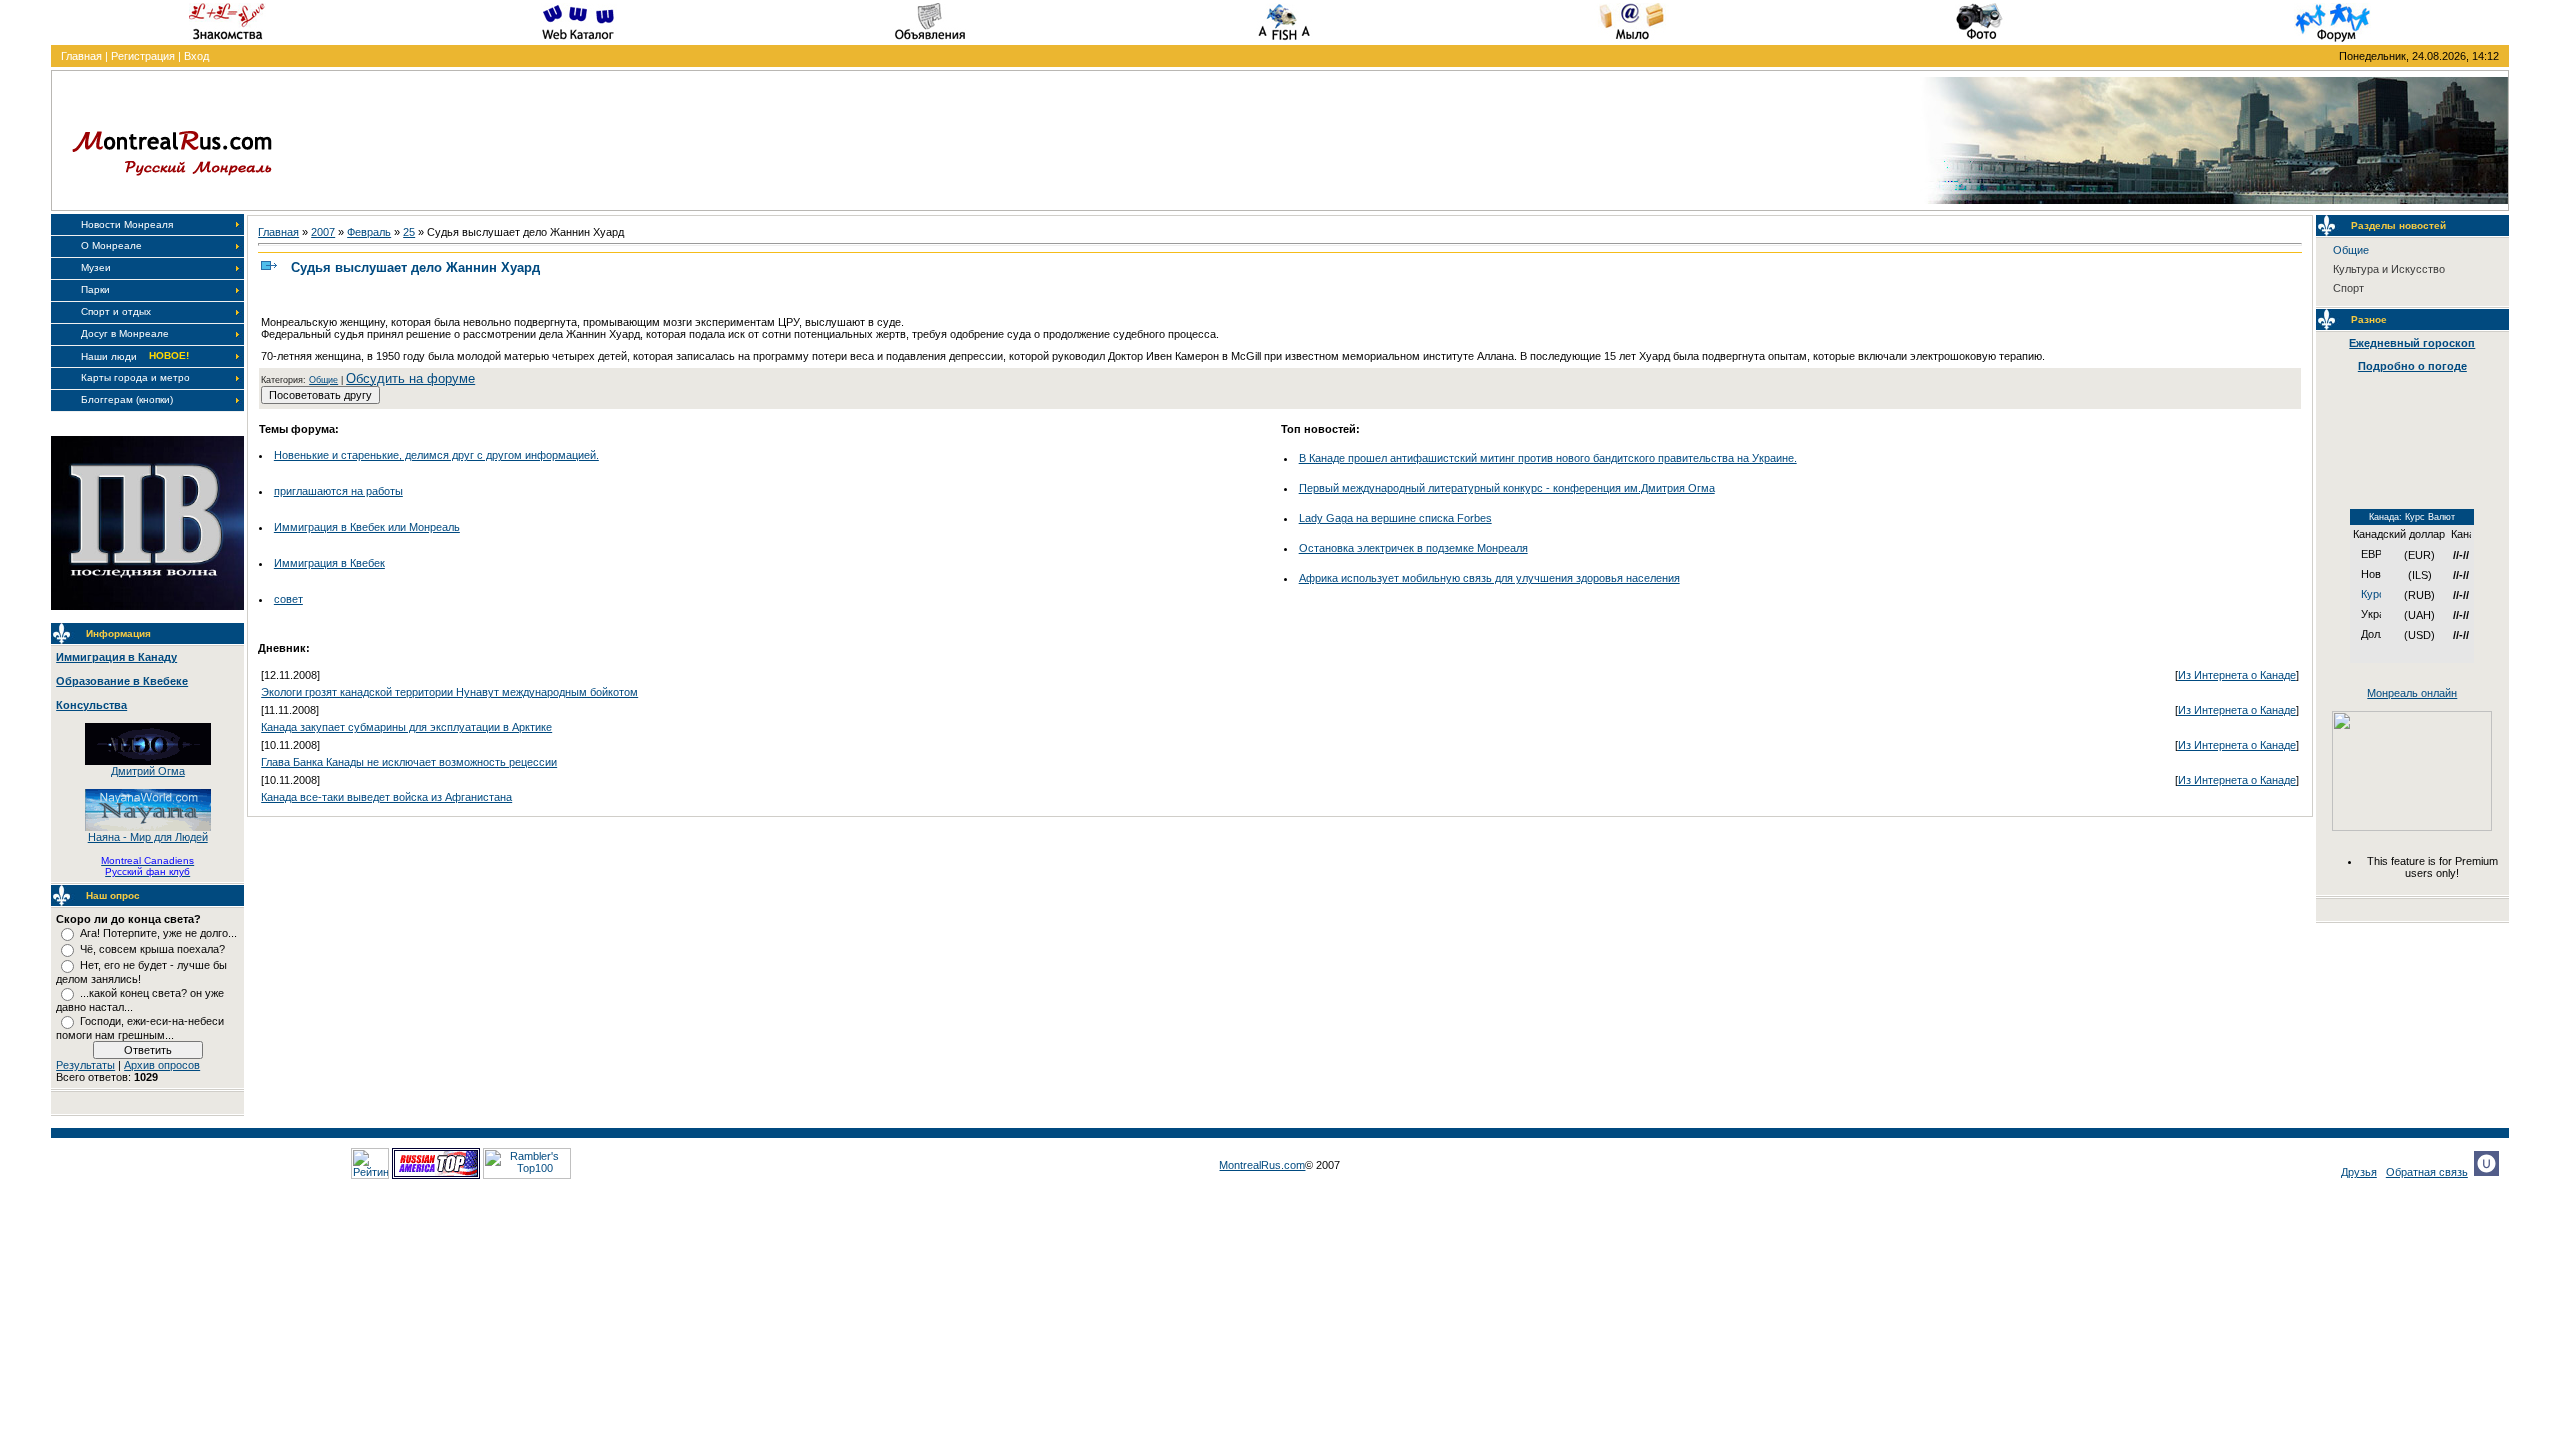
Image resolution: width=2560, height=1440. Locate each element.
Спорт (2348, 288)
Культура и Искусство (2389, 269)
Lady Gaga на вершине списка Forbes (1395, 518)
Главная (81, 56)
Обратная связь (2427, 1172)
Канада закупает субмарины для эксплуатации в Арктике (406, 727)
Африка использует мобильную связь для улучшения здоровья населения (1489, 578)
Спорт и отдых (116, 311)
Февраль (369, 232)
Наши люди (109, 356)
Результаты (85, 1065)
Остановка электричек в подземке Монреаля (1413, 548)
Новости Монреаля (127, 224)
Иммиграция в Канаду (116, 657)
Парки (95, 289)
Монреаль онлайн (2412, 693)
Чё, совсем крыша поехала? (152, 949)
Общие (323, 380)
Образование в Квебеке (122, 681)
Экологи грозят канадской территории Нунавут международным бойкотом (449, 692)
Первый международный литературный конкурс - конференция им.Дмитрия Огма (1507, 488)
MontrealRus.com (1262, 1165)
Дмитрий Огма (148, 771)
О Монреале (111, 245)
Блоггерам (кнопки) (127, 399)
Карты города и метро (135, 377)
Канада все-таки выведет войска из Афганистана (386, 797)
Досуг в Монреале (125, 333)
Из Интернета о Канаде (2237, 675)
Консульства (91, 705)
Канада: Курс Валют (2412, 517)
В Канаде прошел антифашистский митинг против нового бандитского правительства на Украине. (1548, 458)
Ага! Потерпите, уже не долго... (158, 933)
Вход (196, 56)
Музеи (96, 267)
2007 (323, 232)
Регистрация (143, 56)
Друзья (2359, 1172)
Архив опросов (162, 1065)
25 (409, 232)
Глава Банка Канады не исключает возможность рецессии (409, 762)
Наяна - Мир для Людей (148, 837)
